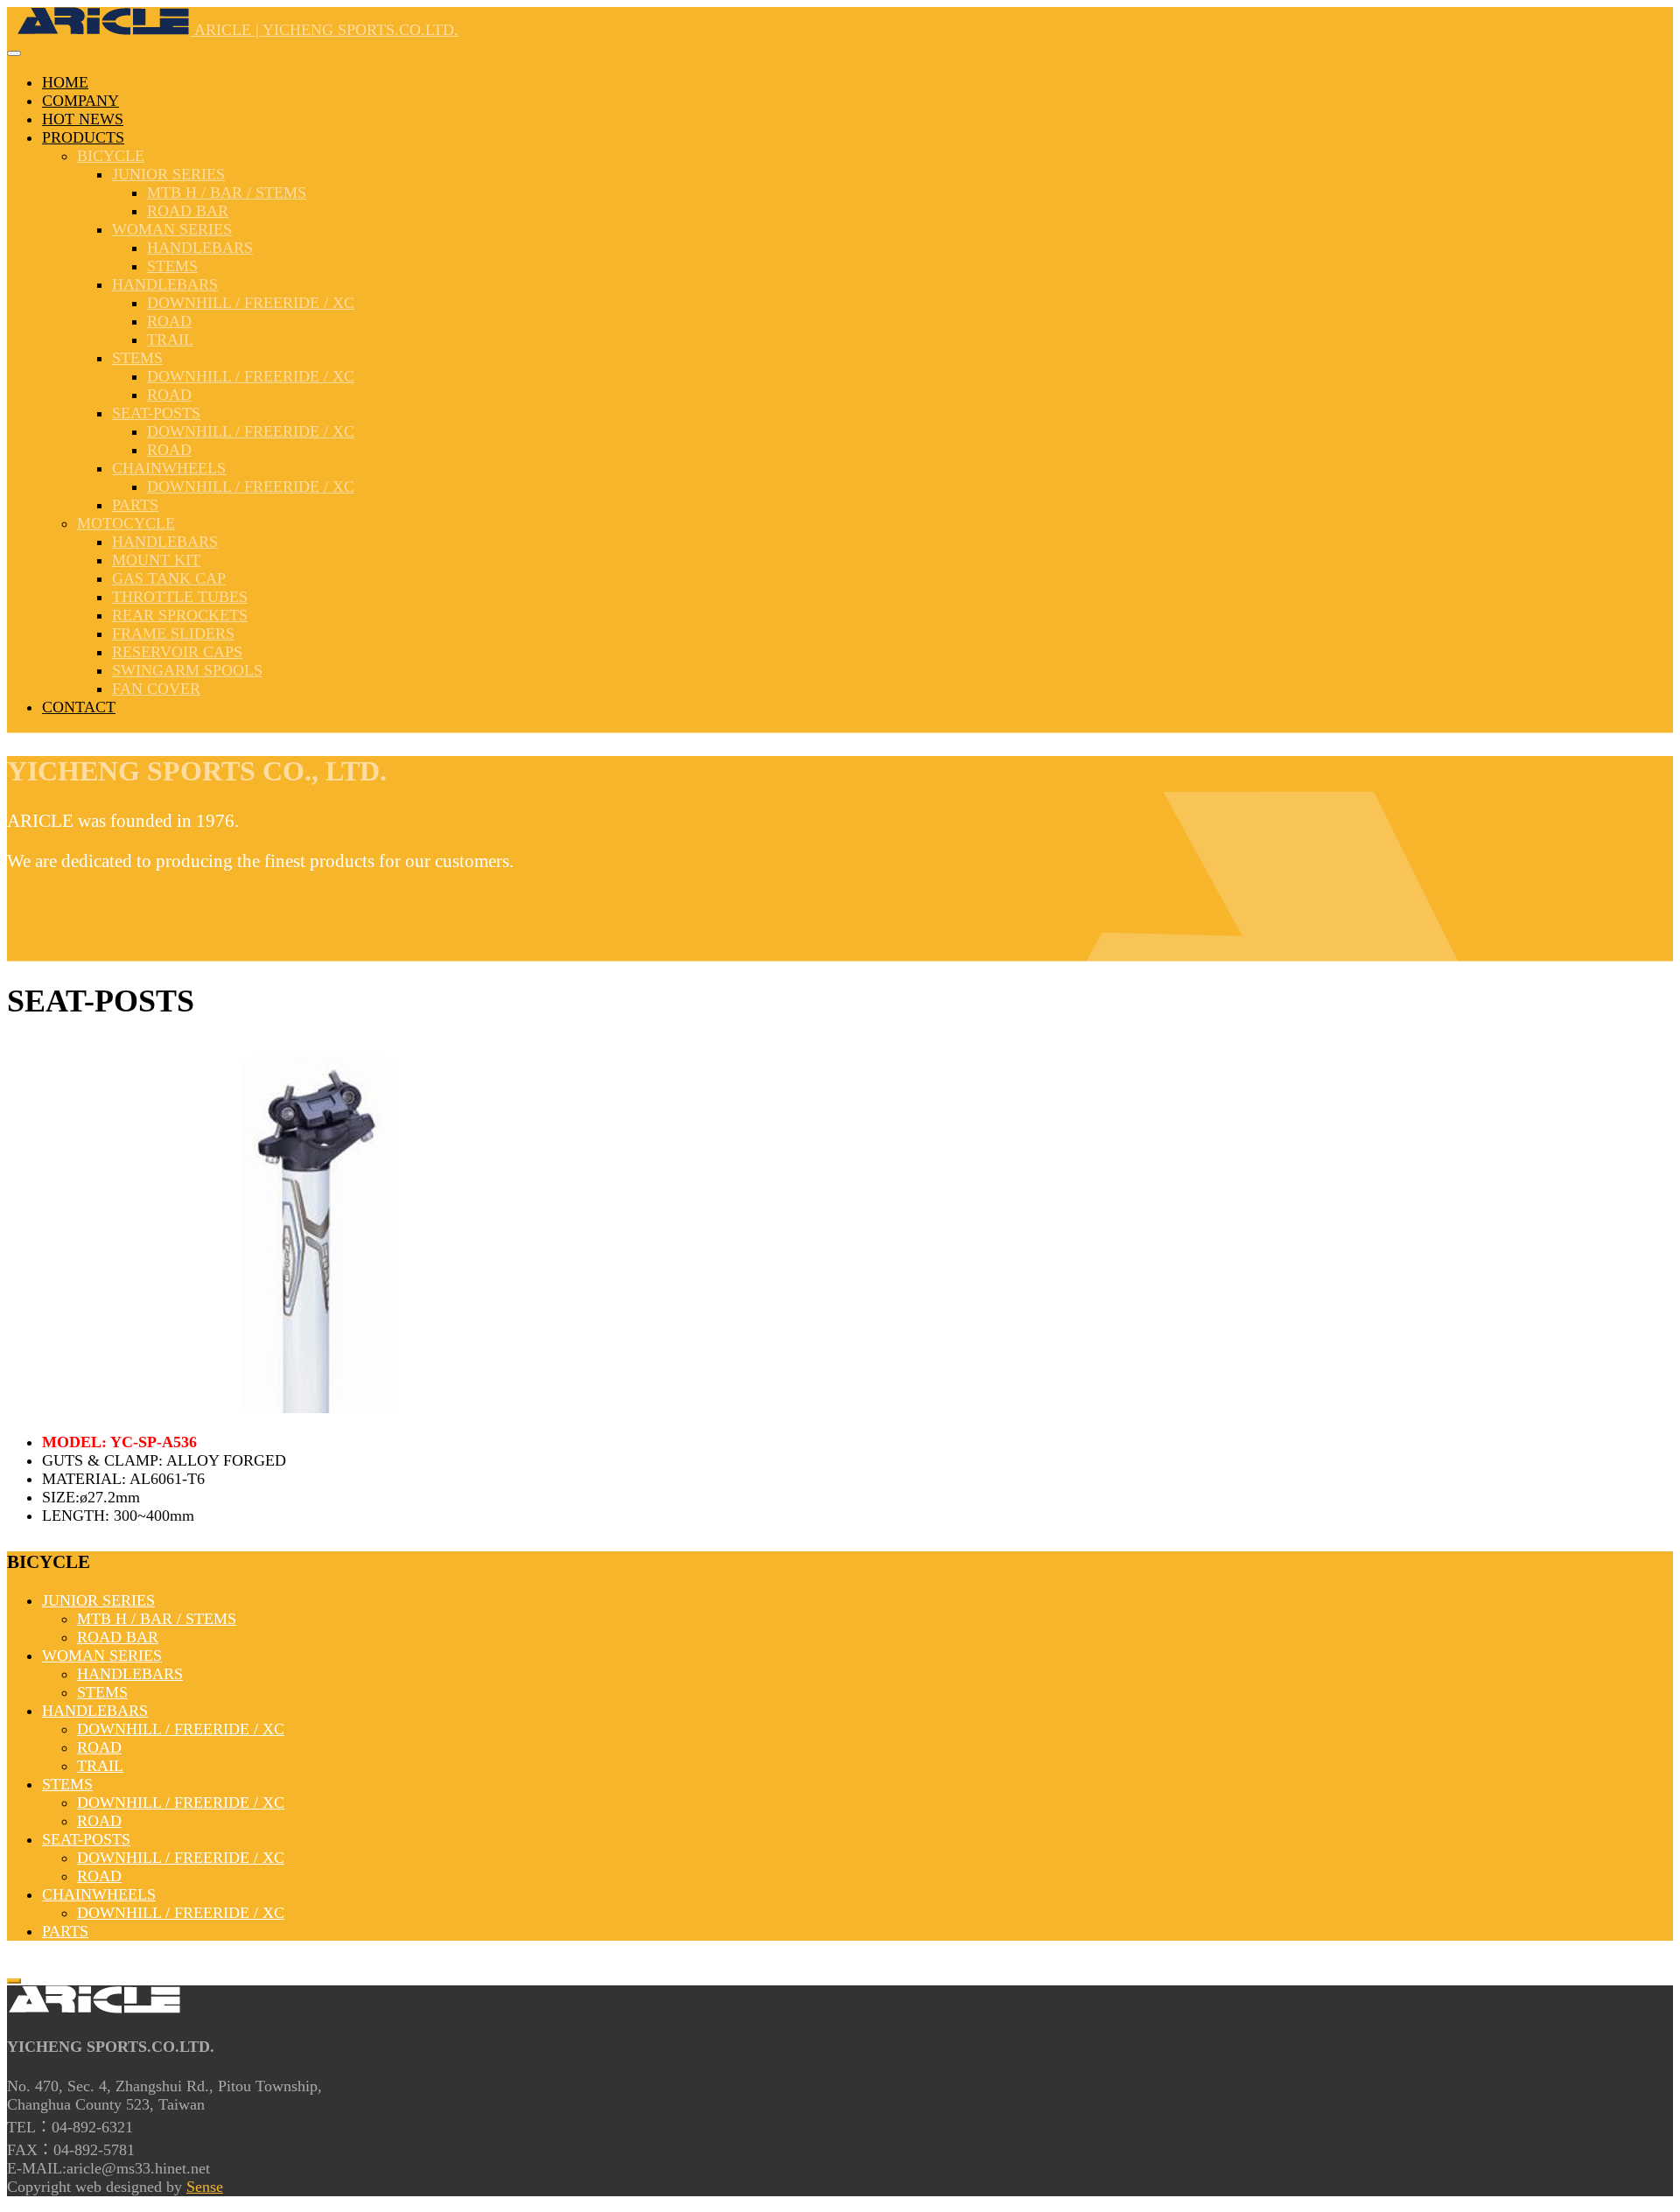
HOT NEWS (83, 119)
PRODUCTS (83, 137)
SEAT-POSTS (156, 413)
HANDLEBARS (200, 248)
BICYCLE (111, 156)
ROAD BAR (188, 211)
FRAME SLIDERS (173, 633)
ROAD (169, 321)
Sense (205, 2187)
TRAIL (170, 339)
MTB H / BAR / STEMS (227, 192)
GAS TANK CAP (169, 578)
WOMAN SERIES (172, 229)
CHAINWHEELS (169, 468)
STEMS (172, 266)
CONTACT (79, 707)
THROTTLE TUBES (180, 597)
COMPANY (80, 101)
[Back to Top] (14, 1981)
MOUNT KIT (156, 560)
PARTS (135, 505)
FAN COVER (156, 689)
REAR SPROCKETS (180, 615)
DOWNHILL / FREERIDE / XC (251, 303)
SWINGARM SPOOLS (187, 670)
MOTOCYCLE (126, 523)
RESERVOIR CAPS (177, 652)
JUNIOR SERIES (168, 174)
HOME (65, 82)
